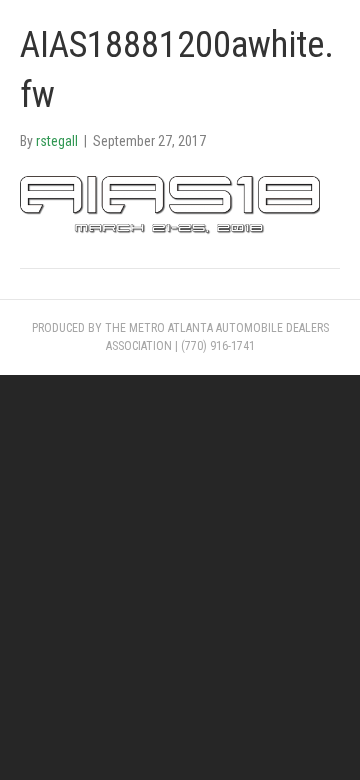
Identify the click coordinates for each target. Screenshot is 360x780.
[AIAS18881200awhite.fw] (170, 206)
